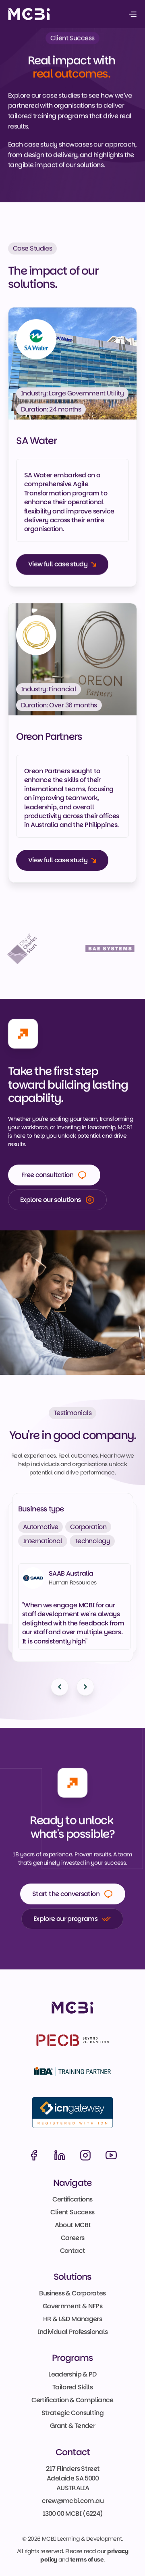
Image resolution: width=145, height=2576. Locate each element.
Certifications (72, 2199)
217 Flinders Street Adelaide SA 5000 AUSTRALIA (73, 2478)
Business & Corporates (72, 2293)
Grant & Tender (72, 2426)
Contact (73, 2251)
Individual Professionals (73, 2332)
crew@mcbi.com (68, 2501)
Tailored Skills (72, 2388)
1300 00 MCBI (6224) (72, 2514)
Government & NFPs (72, 2306)
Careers (73, 2238)
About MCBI (73, 2225)
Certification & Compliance (72, 2400)
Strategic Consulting (72, 2413)
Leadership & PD (72, 2375)
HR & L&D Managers (72, 2319)
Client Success (72, 2212)
